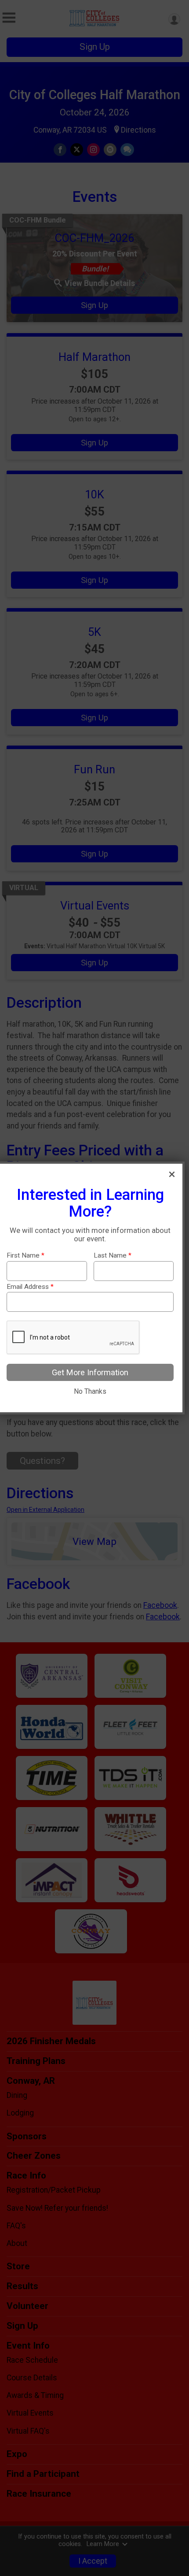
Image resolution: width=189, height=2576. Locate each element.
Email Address (30, 1287)
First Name (25, 1256)
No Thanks (90, 1391)
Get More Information (90, 1372)
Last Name (113, 1256)
